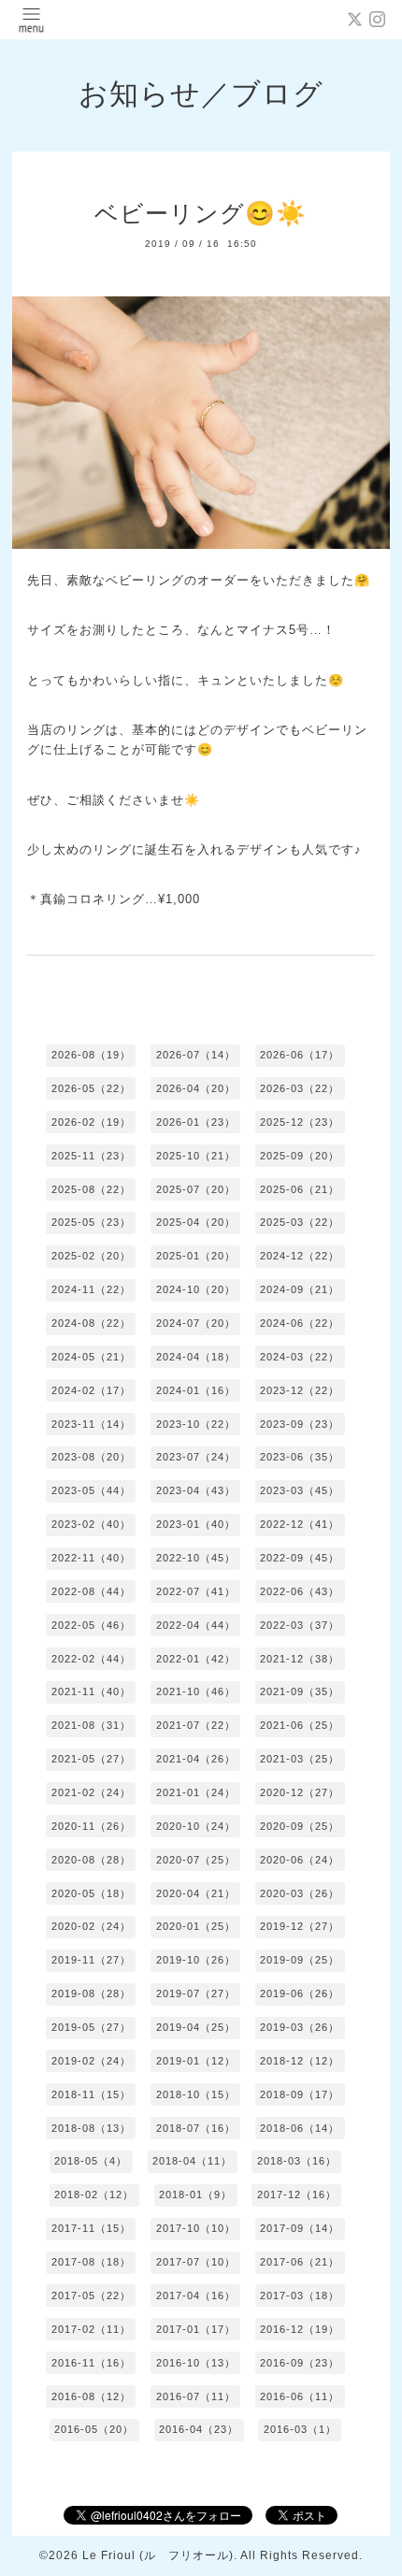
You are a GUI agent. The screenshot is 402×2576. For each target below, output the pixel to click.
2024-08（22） (91, 1323)
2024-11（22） (91, 1289)
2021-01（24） (196, 1792)
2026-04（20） (196, 1088)
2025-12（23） (300, 1122)
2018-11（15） (91, 2094)
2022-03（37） (300, 1625)
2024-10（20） (196, 1289)
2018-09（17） (300, 2094)
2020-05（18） (91, 1893)
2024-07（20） (196, 1323)
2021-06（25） (300, 1725)
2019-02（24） (91, 2061)
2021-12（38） (300, 1659)
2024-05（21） (91, 1357)
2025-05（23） (91, 1222)
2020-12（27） (300, 1792)
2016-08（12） (91, 2396)
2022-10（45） (196, 1558)
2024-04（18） (196, 1357)
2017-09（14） (300, 2228)
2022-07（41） (196, 1591)
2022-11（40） (91, 1558)
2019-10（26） (196, 1960)
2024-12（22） (300, 1256)
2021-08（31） (91, 1725)
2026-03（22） (300, 1088)
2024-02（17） (91, 1390)
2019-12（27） (300, 1926)
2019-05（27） (91, 2027)
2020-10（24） (196, 1826)
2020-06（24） (300, 1860)
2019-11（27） (91, 1960)
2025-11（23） (91, 1156)
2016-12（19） (300, 2329)
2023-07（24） (196, 1457)
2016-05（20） (94, 2429)
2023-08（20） (91, 1457)
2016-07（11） (196, 2396)
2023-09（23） (300, 1424)
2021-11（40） (91, 1691)
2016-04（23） (199, 2429)
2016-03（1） (300, 2429)
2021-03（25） (300, 1759)
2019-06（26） (300, 1993)
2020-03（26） (300, 1893)
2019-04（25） (196, 2027)
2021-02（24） (91, 1792)
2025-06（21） (300, 1189)
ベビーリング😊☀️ (201, 213)
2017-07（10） (196, 2262)
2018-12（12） (300, 2061)
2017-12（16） (297, 2195)
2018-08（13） (91, 2128)
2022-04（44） (196, 1625)
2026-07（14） (196, 1055)
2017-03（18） (300, 2295)
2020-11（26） (91, 1826)
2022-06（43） (300, 1591)
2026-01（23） (196, 1122)
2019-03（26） (300, 2027)
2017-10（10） (196, 2228)
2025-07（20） (196, 1189)
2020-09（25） (300, 1826)
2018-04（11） (192, 2161)
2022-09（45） (300, 1558)
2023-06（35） (300, 1457)
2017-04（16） (196, 2295)
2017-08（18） (91, 2262)
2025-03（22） (300, 1222)
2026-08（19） (91, 1055)
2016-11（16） (91, 2363)
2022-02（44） (91, 1659)
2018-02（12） (94, 2195)
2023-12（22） (300, 1390)
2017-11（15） (91, 2228)
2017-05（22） (91, 2295)
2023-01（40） (196, 1524)
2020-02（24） (91, 1926)
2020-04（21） (196, 1893)
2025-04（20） (196, 1222)
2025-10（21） (196, 1156)
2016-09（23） (300, 2363)
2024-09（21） (300, 1289)
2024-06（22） (300, 1323)
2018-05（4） (91, 2161)
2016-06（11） (300, 2396)
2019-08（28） (91, 1993)
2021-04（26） (196, 1759)
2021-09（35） (300, 1691)
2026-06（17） (300, 1055)
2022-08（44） (91, 1591)
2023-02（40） (91, 1524)
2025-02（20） (91, 1256)
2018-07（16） (196, 2128)
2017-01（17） (196, 2329)
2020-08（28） (91, 1860)
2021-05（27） (91, 1759)
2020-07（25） (196, 1860)
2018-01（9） (195, 2195)
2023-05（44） (91, 1490)
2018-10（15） (196, 2094)
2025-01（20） (196, 1256)
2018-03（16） (297, 2161)
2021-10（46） (196, 1691)
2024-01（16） (196, 1390)
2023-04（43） (196, 1490)
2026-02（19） (91, 1122)
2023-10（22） (196, 1424)
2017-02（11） (91, 2329)
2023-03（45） (300, 1490)
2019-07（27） (196, 1993)
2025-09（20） (300, 1156)
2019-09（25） (300, 1960)
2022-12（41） (300, 1524)
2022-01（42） (196, 1659)
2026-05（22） (91, 1088)
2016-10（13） (196, 2363)
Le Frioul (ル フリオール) (158, 2555)
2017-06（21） (300, 2262)
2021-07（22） (196, 1725)
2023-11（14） (91, 1424)
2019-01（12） (196, 2061)
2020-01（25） (196, 1926)
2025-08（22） (91, 1189)
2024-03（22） (300, 1357)
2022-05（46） (91, 1625)
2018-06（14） (300, 2128)
